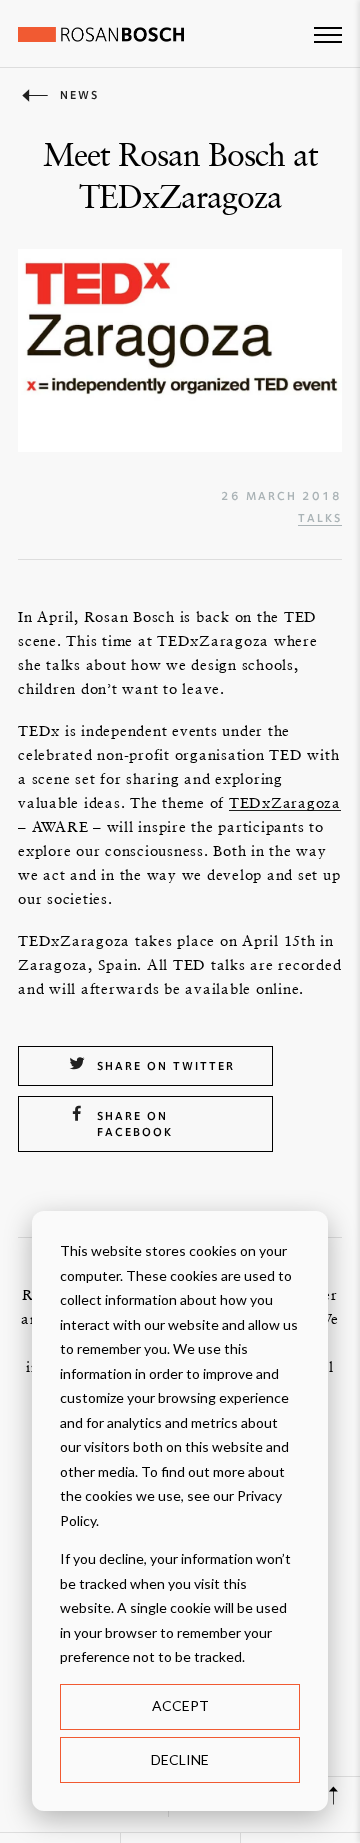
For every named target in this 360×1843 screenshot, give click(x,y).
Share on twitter (166, 1066)
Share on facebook (135, 1124)
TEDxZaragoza (285, 802)
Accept (180, 1705)
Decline (180, 1759)
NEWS (79, 95)
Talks (320, 518)
